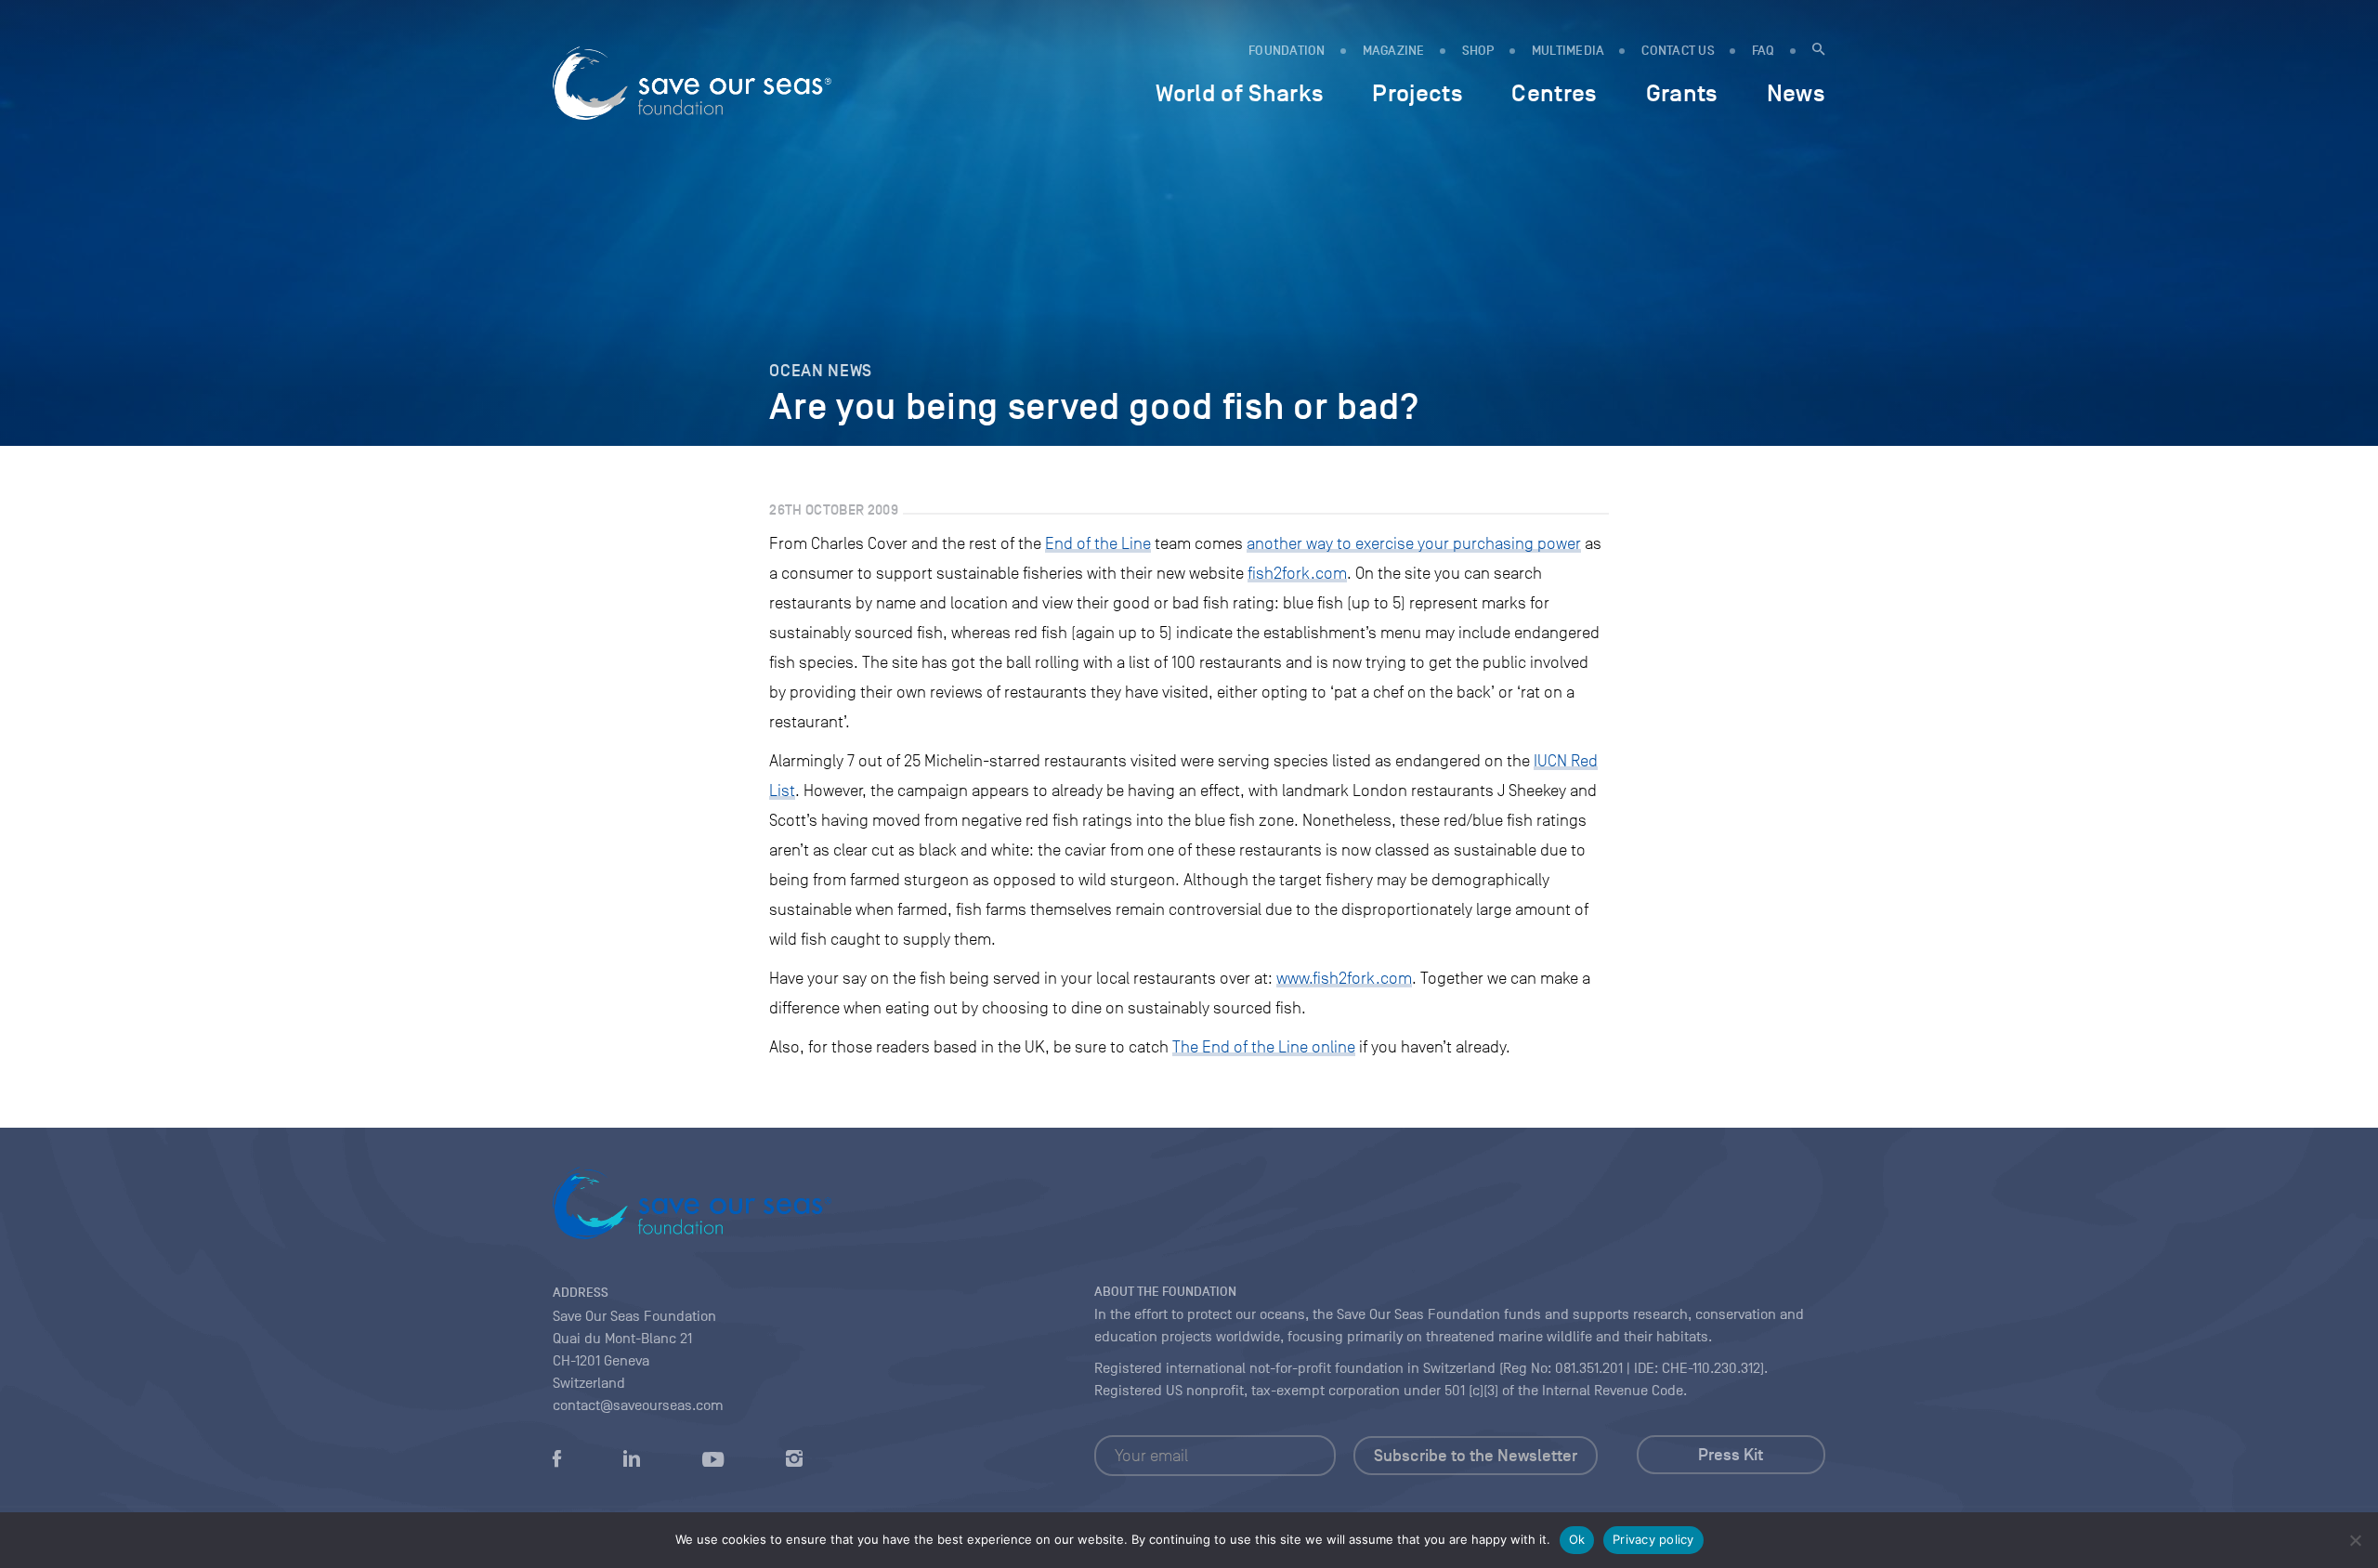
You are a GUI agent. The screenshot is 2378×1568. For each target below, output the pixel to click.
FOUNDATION (1287, 51)
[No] (2355, 1540)
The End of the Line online (1264, 1047)
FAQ (1764, 51)
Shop (1478, 51)
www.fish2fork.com (1344, 978)
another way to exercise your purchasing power (1414, 543)
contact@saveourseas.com (638, 1405)
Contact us (1678, 51)
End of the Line (1098, 543)
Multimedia (1568, 51)
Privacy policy (1653, 1539)
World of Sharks (1240, 93)
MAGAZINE (1394, 51)
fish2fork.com (1297, 573)
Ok (1577, 1539)
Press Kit (1731, 1455)
